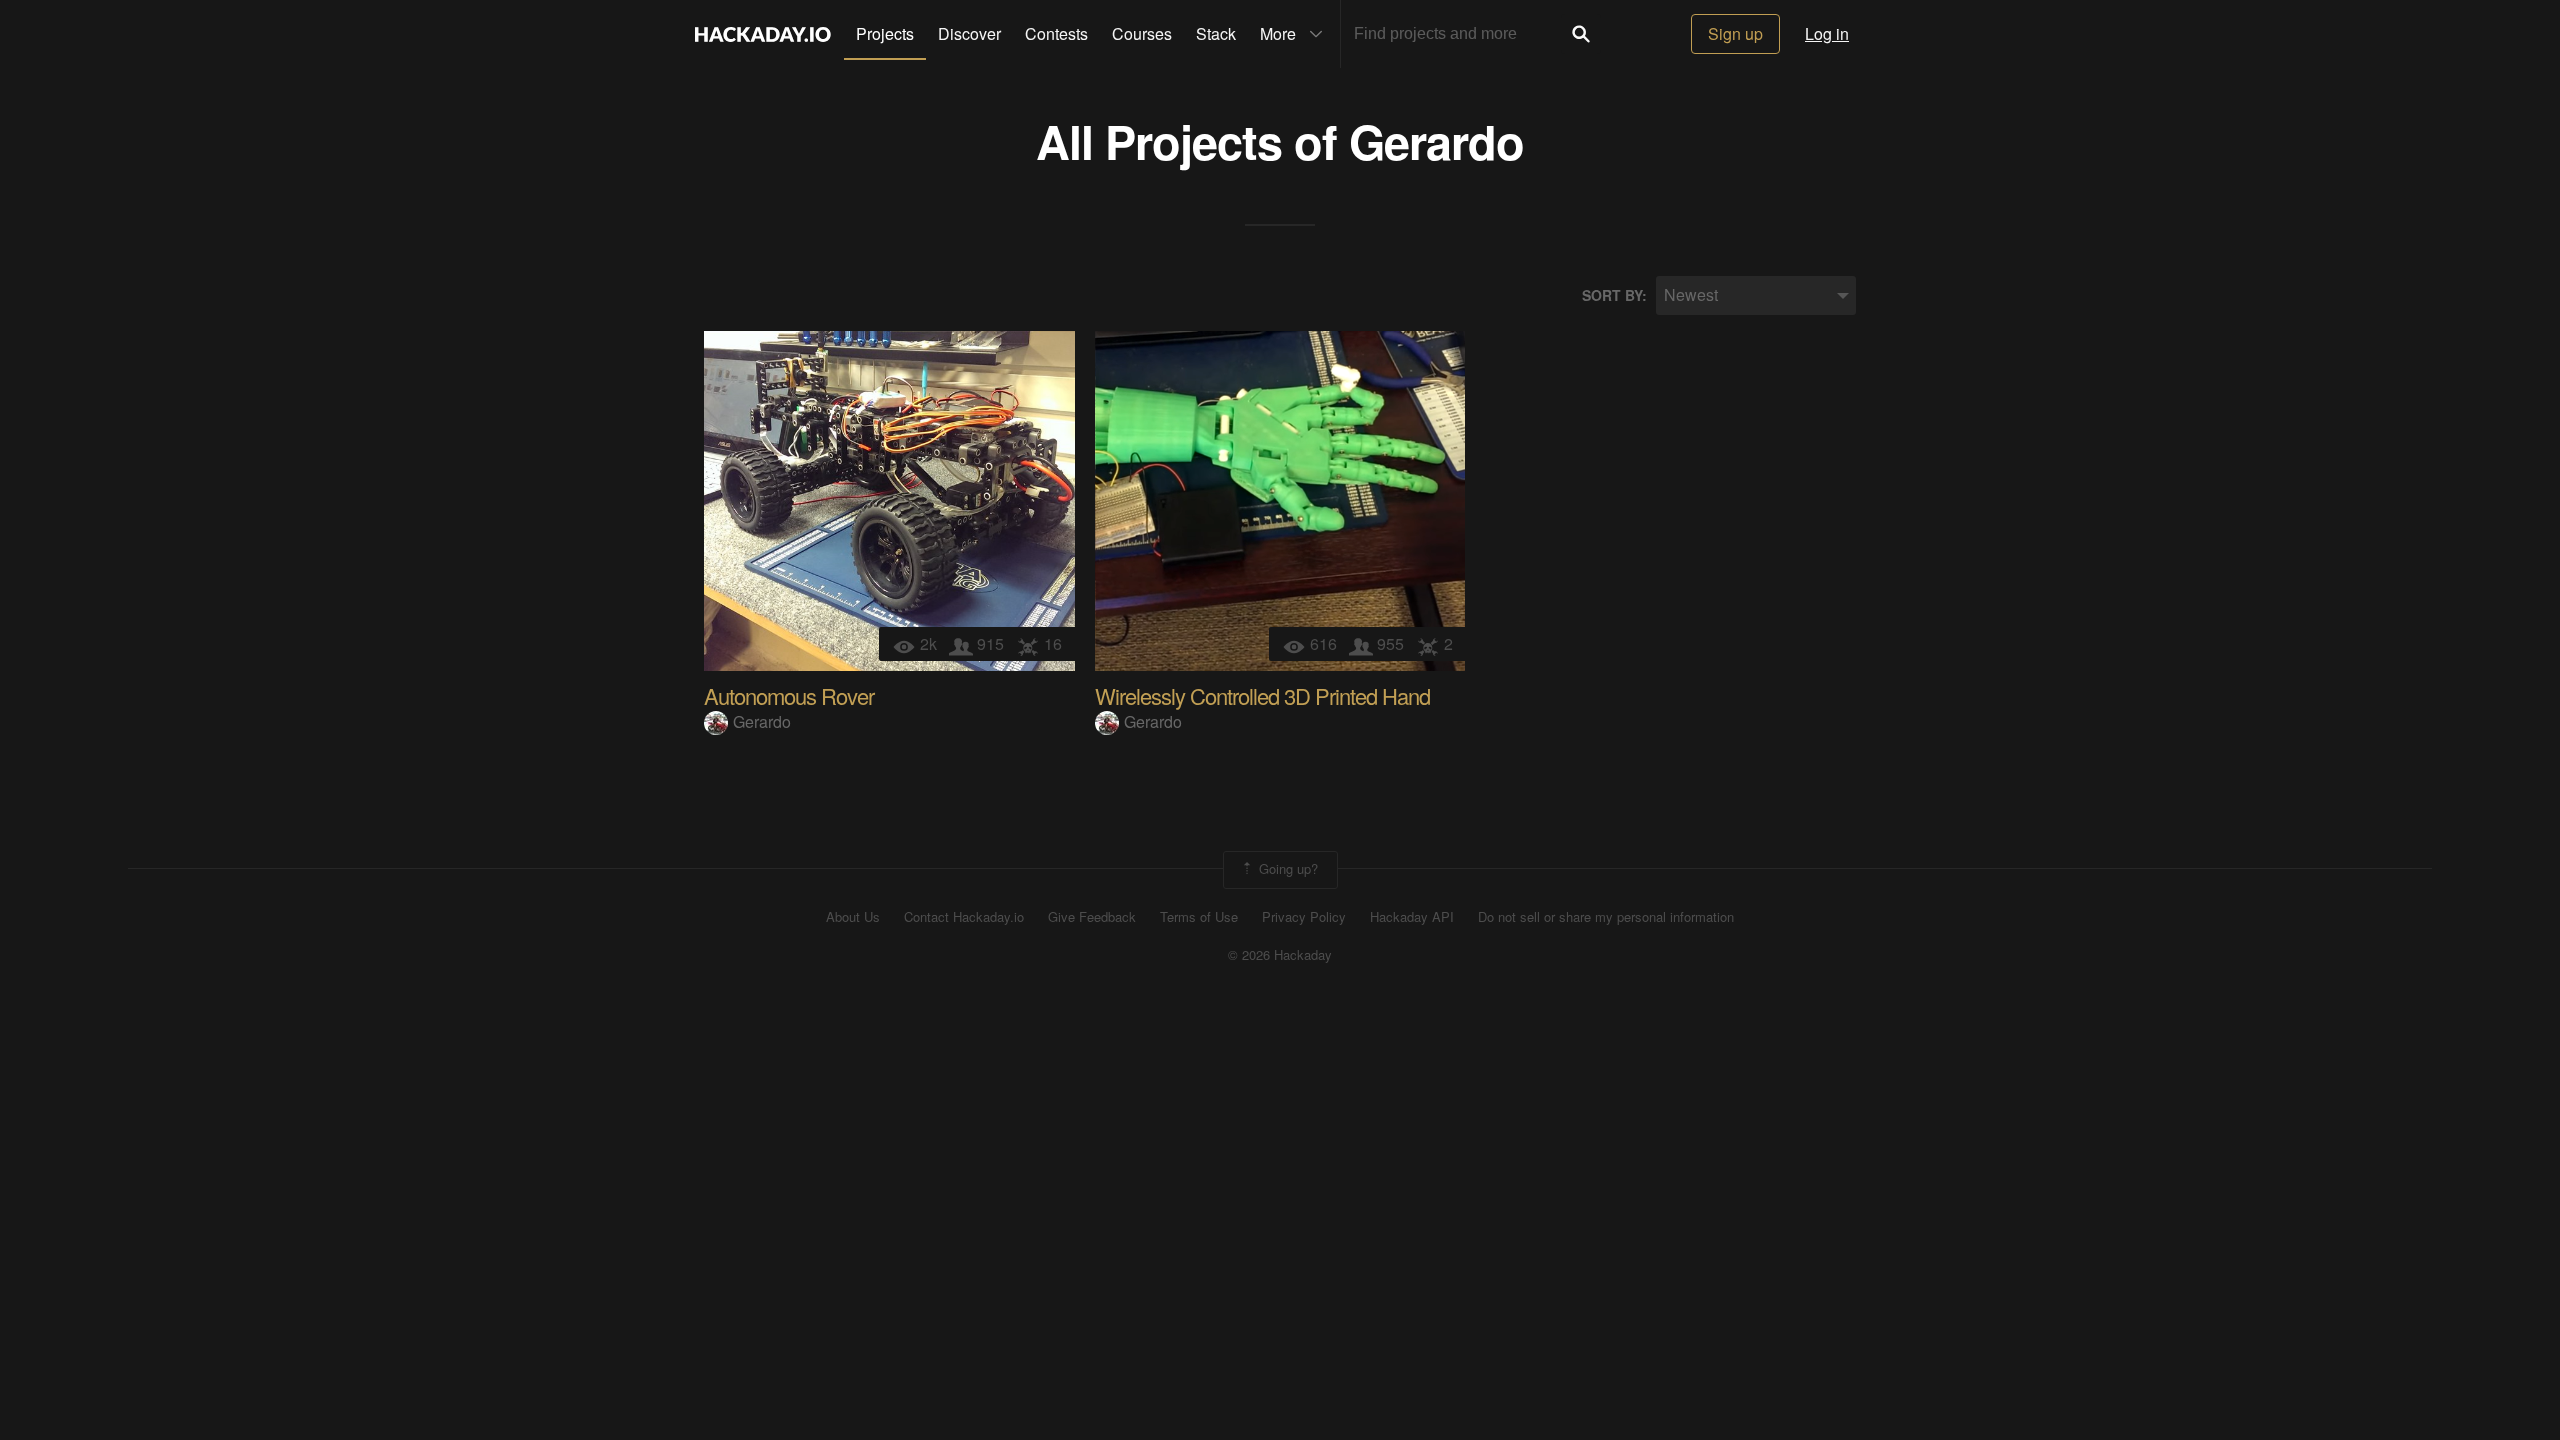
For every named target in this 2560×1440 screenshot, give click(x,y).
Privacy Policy (1304, 917)
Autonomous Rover (789, 695)
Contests (1056, 33)
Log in (1827, 33)
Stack (1216, 33)
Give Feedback (1092, 917)
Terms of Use (1199, 917)
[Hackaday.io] (763, 34)
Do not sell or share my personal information (1606, 917)
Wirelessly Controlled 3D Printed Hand (1262, 695)
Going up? (1286, 867)
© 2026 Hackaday (1280, 955)
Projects (885, 33)
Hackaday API (1412, 917)
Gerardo (1436, 140)
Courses (1142, 33)
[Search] (1581, 34)
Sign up (1735, 33)
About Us (853, 917)
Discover (969, 33)
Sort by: (1614, 295)
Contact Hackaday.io (964, 917)
